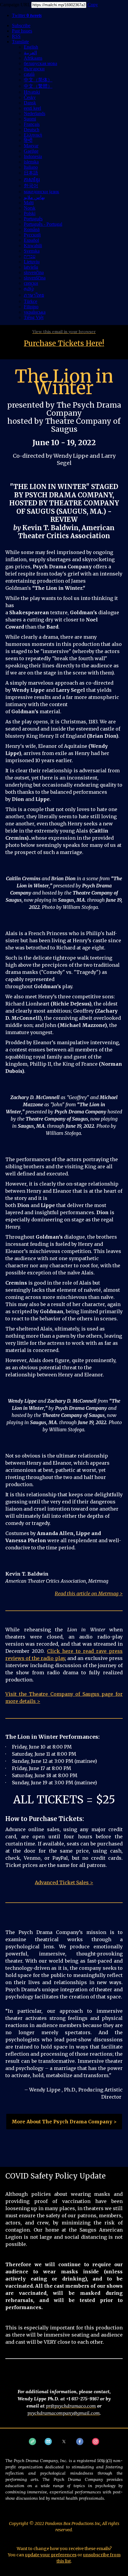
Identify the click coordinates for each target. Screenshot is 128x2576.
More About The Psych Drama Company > (64, 2122)
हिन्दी (28, 140)
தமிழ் (29, 288)
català (29, 74)
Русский (32, 235)
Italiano (31, 167)
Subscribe (21, 25)
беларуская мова (40, 63)
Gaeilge (31, 151)
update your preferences (51, 2555)
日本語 (31, 173)
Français (32, 124)
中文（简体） (38, 80)
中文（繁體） (38, 86)
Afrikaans (33, 58)
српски (31, 283)
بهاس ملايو (34, 197)
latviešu (31, 267)
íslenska (31, 162)
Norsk (30, 208)
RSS (16, 36)
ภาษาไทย (34, 295)
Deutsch (32, 130)
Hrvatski (32, 92)
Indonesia (33, 156)
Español (31, 240)
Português (33, 219)
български (34, 69)
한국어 (31, 186)
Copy (93, 5)
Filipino (31, 307)
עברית (30, 256)
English (31, 47)
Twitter (27, 15)
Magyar (31, 146)
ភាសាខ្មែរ (32, 180)
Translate (20, 42)
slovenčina (34, 272)
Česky (30, 97)
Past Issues (22, 31)
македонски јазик (42, 192)
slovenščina (35, 278)
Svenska (32, 251)
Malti (29, 203)
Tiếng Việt (34, 317)
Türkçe (31, 301)
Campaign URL (15, 5)
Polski (30, 213)
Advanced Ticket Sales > (64, 1882)
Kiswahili (33, 246)
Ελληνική (33, 135)
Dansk (30, 103)
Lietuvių (32, 262)
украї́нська (35, 312)
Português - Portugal (43, 224)
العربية (30, 53)
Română (32, 229)
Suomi (30, 119)
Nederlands (35, 113)
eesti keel (32, 108)
